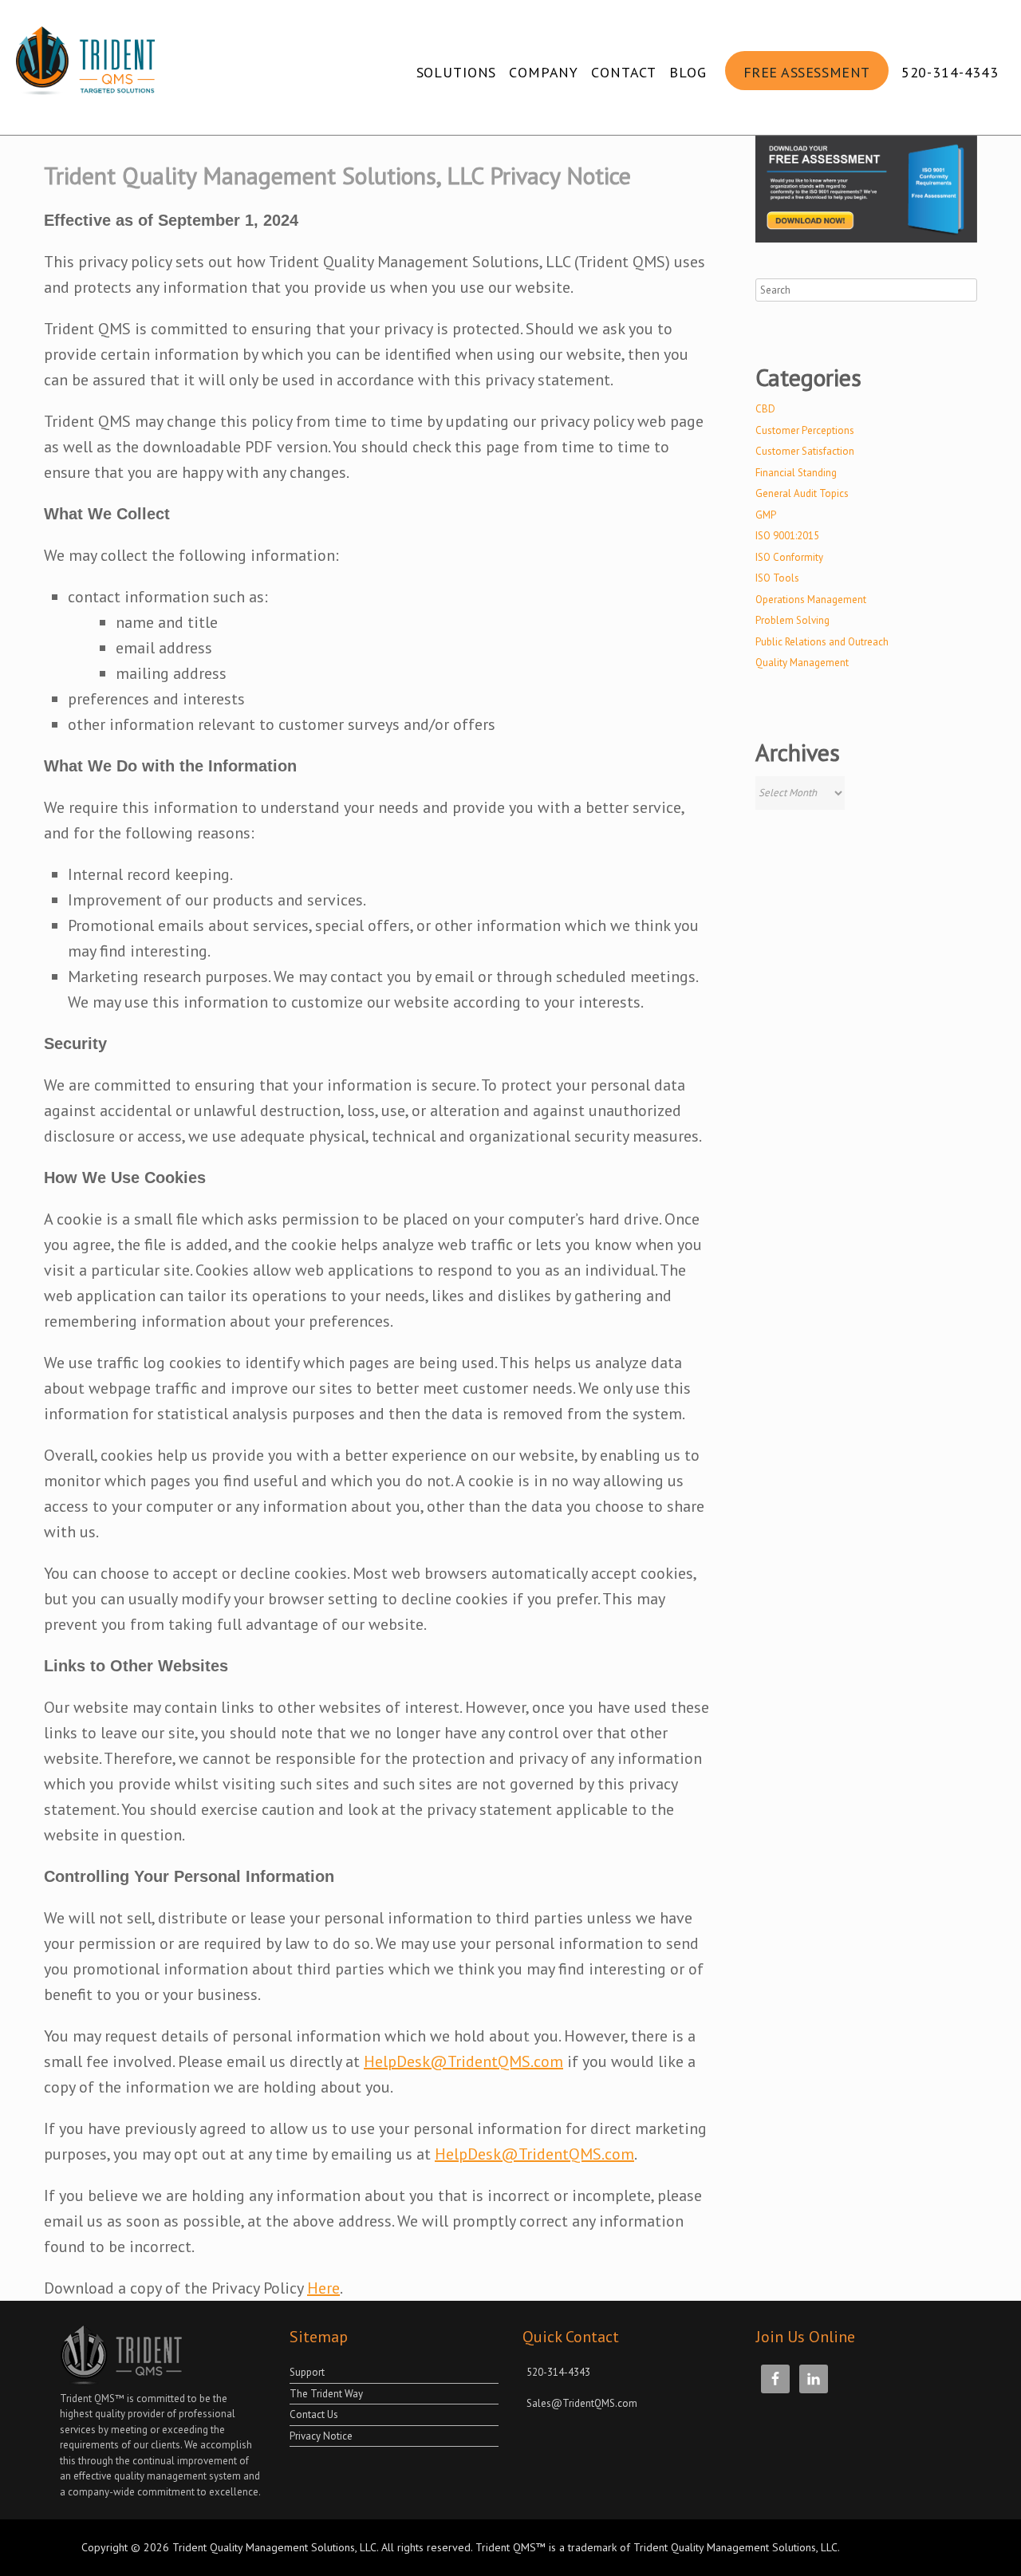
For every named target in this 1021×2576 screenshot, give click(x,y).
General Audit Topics (802, 493)
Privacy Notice (321, 2436)
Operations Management (811, 600)
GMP (766, 515)
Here (323, 2288)
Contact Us (314, 2414)
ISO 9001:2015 (787, 536)
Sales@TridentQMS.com (582, 2403)
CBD (765, 409)
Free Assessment (807, 72)
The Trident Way (326, 2394)
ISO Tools (777, 578)
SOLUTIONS (457, 72)
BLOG (688, 72)
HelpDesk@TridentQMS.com (463, 2061)
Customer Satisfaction (805, 451)
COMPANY (544, 72)
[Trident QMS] (89, 67)
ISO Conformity (789, 557)
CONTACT (624, 72)
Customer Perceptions (805, 430)
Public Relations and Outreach (822, 642)
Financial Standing (796, 473)
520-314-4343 (950, 72)
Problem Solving (792, 620)
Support (307, 2372)
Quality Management (802, 663)
